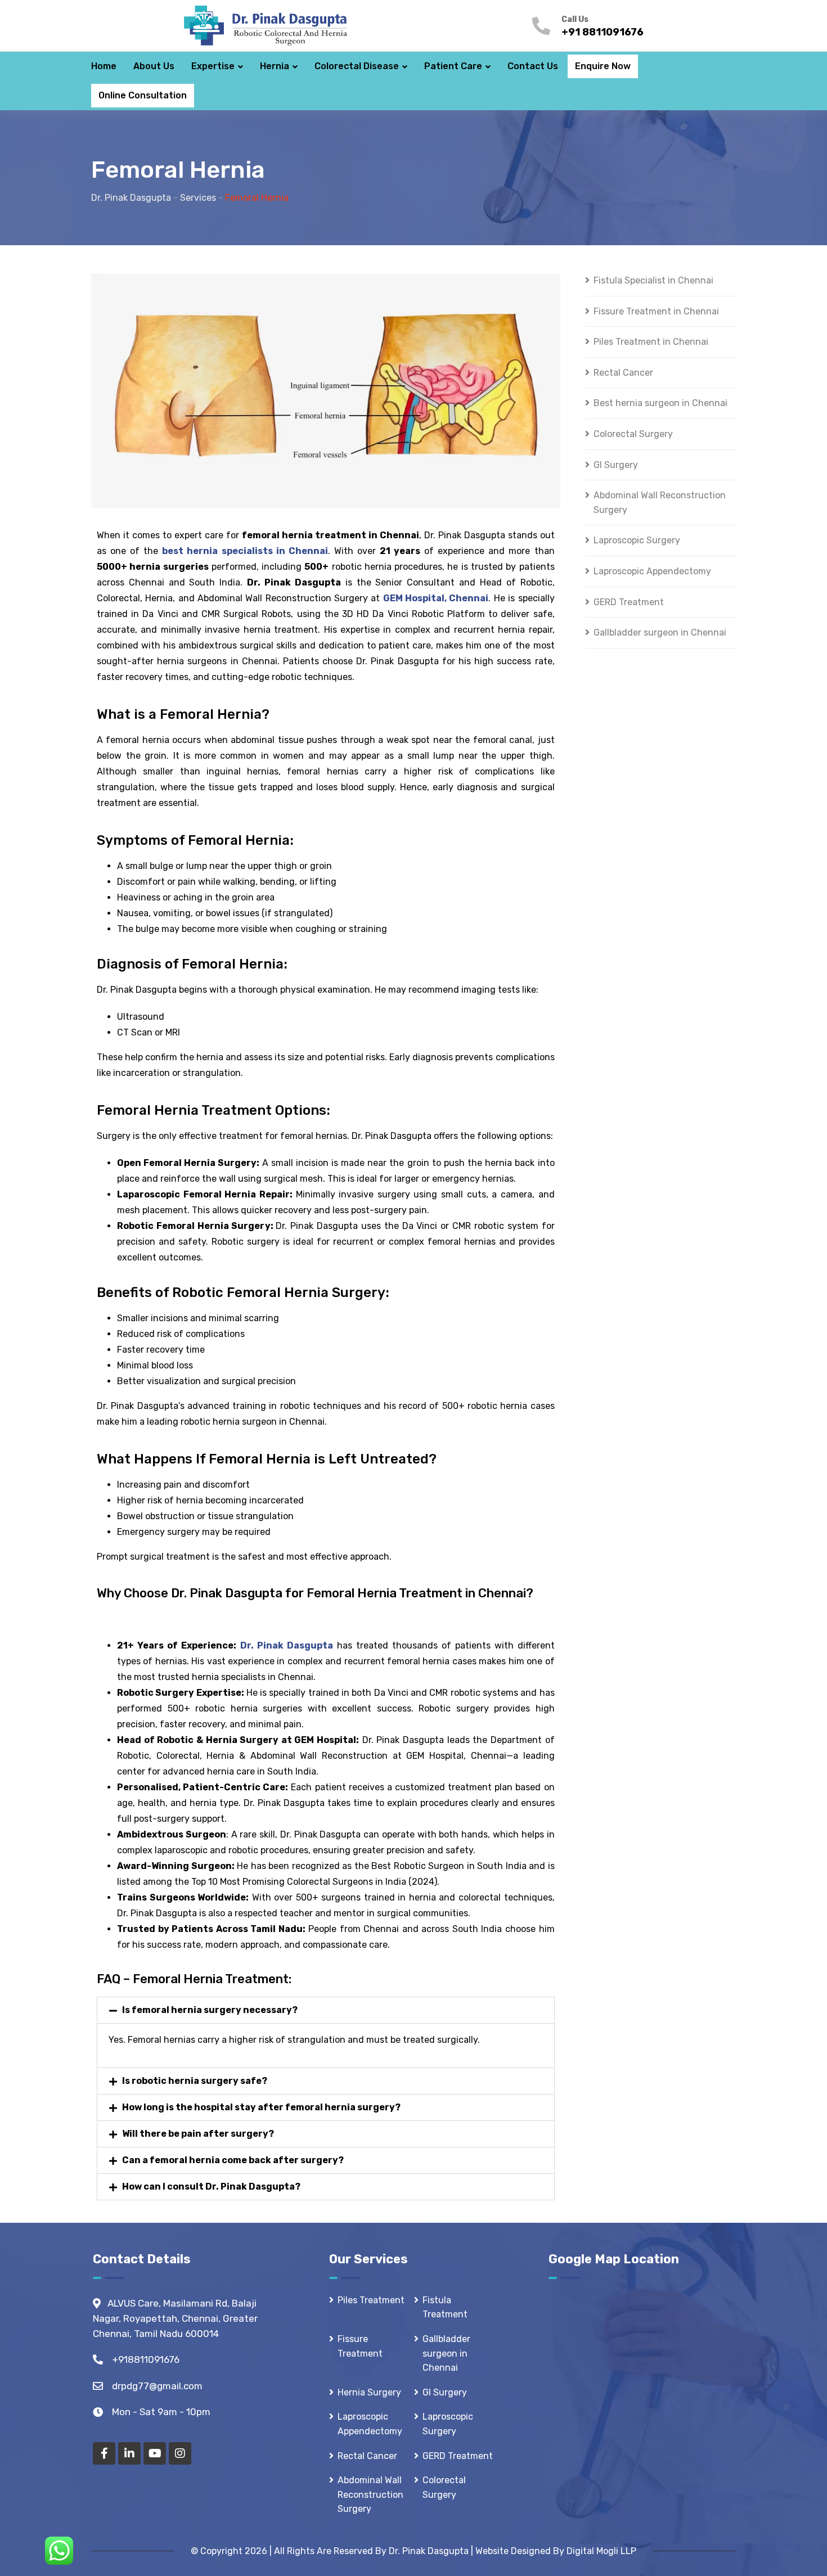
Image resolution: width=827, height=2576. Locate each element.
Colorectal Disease (357, 66)
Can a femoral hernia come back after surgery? (233, 2160)
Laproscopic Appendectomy (652, 571)
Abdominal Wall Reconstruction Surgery (660, 503)
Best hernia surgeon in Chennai (660, 403)
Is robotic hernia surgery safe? (195, 2081)
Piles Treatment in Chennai (651, 342)
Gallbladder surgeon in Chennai (660, 632)
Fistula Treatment (445, 2307)
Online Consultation (143, 95)
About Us (154, 66)
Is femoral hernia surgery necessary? (210, 2010)
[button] (326, 2010)
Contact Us (533, 66)
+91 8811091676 (603, 32)
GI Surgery (616, 465)
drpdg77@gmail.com (157, 2386)
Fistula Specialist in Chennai (653, 280)
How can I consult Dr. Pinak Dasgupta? (211, 2187)
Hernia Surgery (369, 2392)
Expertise (213, 66)
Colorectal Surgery (633, 434)
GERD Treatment (629, 602)
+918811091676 (146, 2359)
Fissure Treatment (360, 2346)
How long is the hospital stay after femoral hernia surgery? (261, 2107)
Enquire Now (603, 66)
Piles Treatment (371, 2300)
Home (104, 66)
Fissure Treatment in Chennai (656, 311)
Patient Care (453, 66)
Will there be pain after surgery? (198, 2134)
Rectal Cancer (623, 373)
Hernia (275, 66)
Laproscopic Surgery (637, 540)
